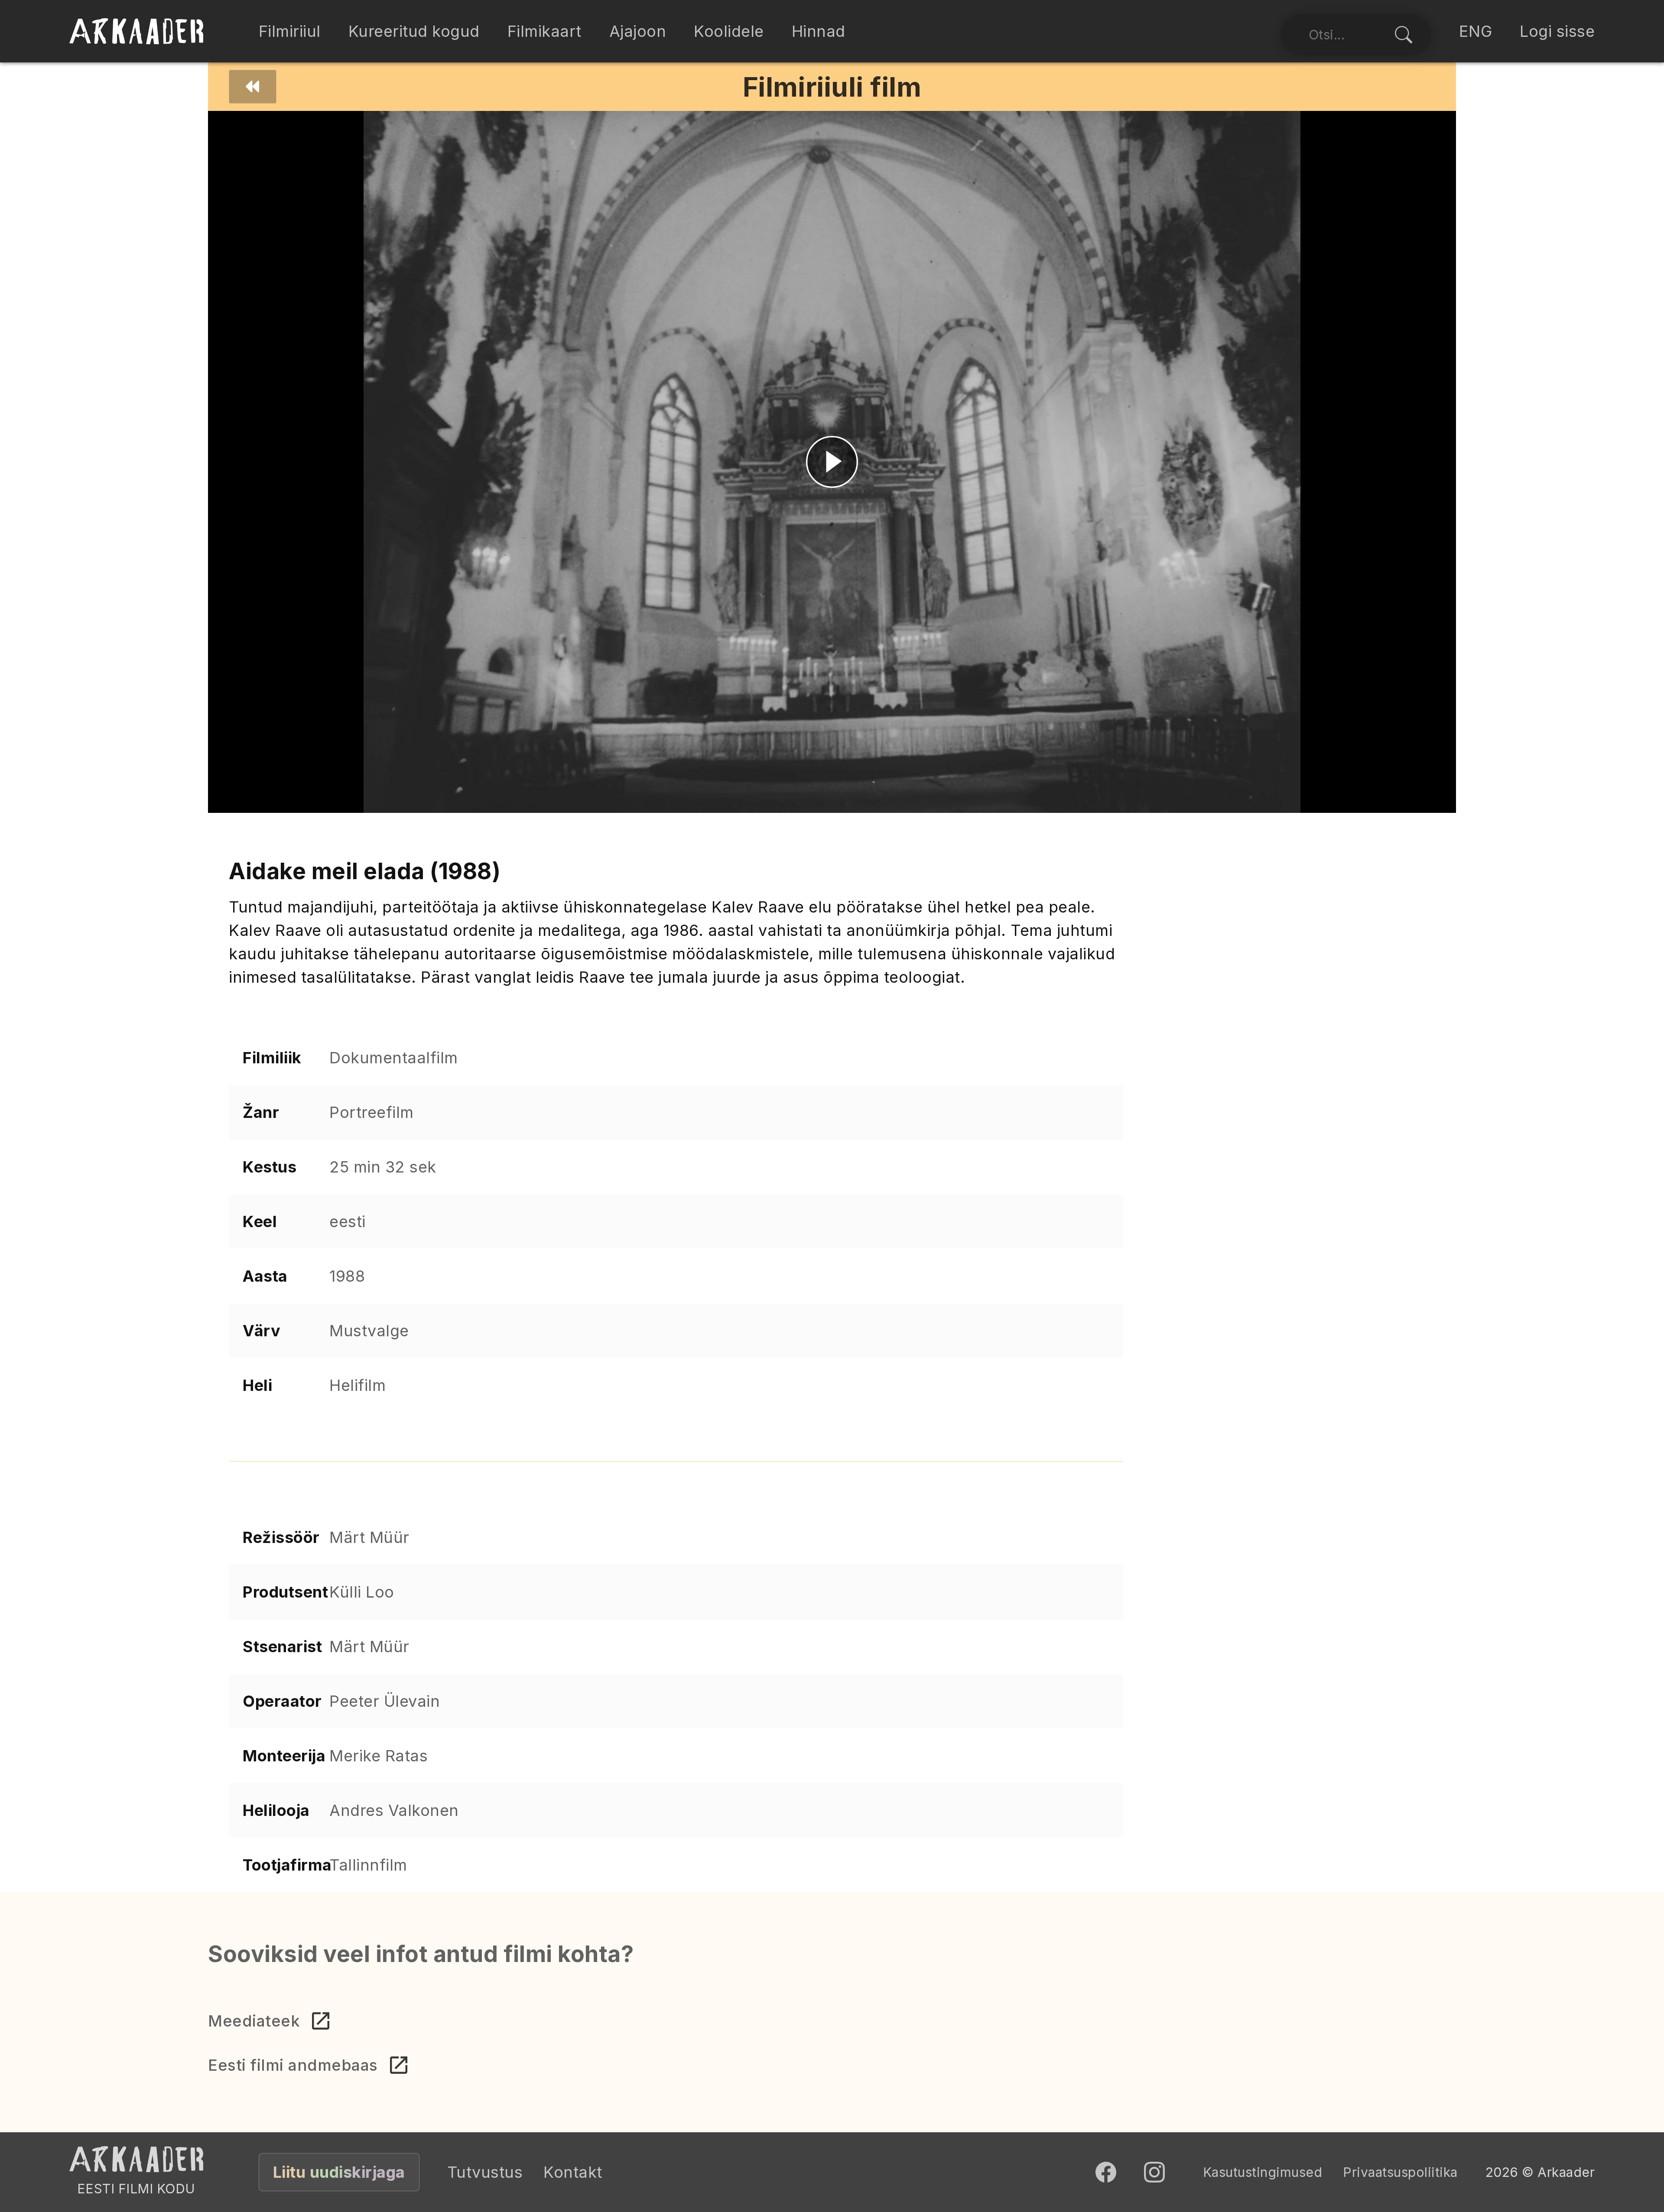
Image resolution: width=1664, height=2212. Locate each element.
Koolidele (729, 31)
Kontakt (573, 2172)
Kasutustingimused (1263, 2172)
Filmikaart (544, 31)
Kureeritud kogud (414, 31)
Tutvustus (485, 2172)
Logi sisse (1557, 31)
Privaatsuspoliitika (1400, 2172)
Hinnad (819, 31)
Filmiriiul (290, 31)
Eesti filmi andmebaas (293, 2065)
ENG (1476, 31)
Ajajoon (638, 31)
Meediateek (254, 2021)
